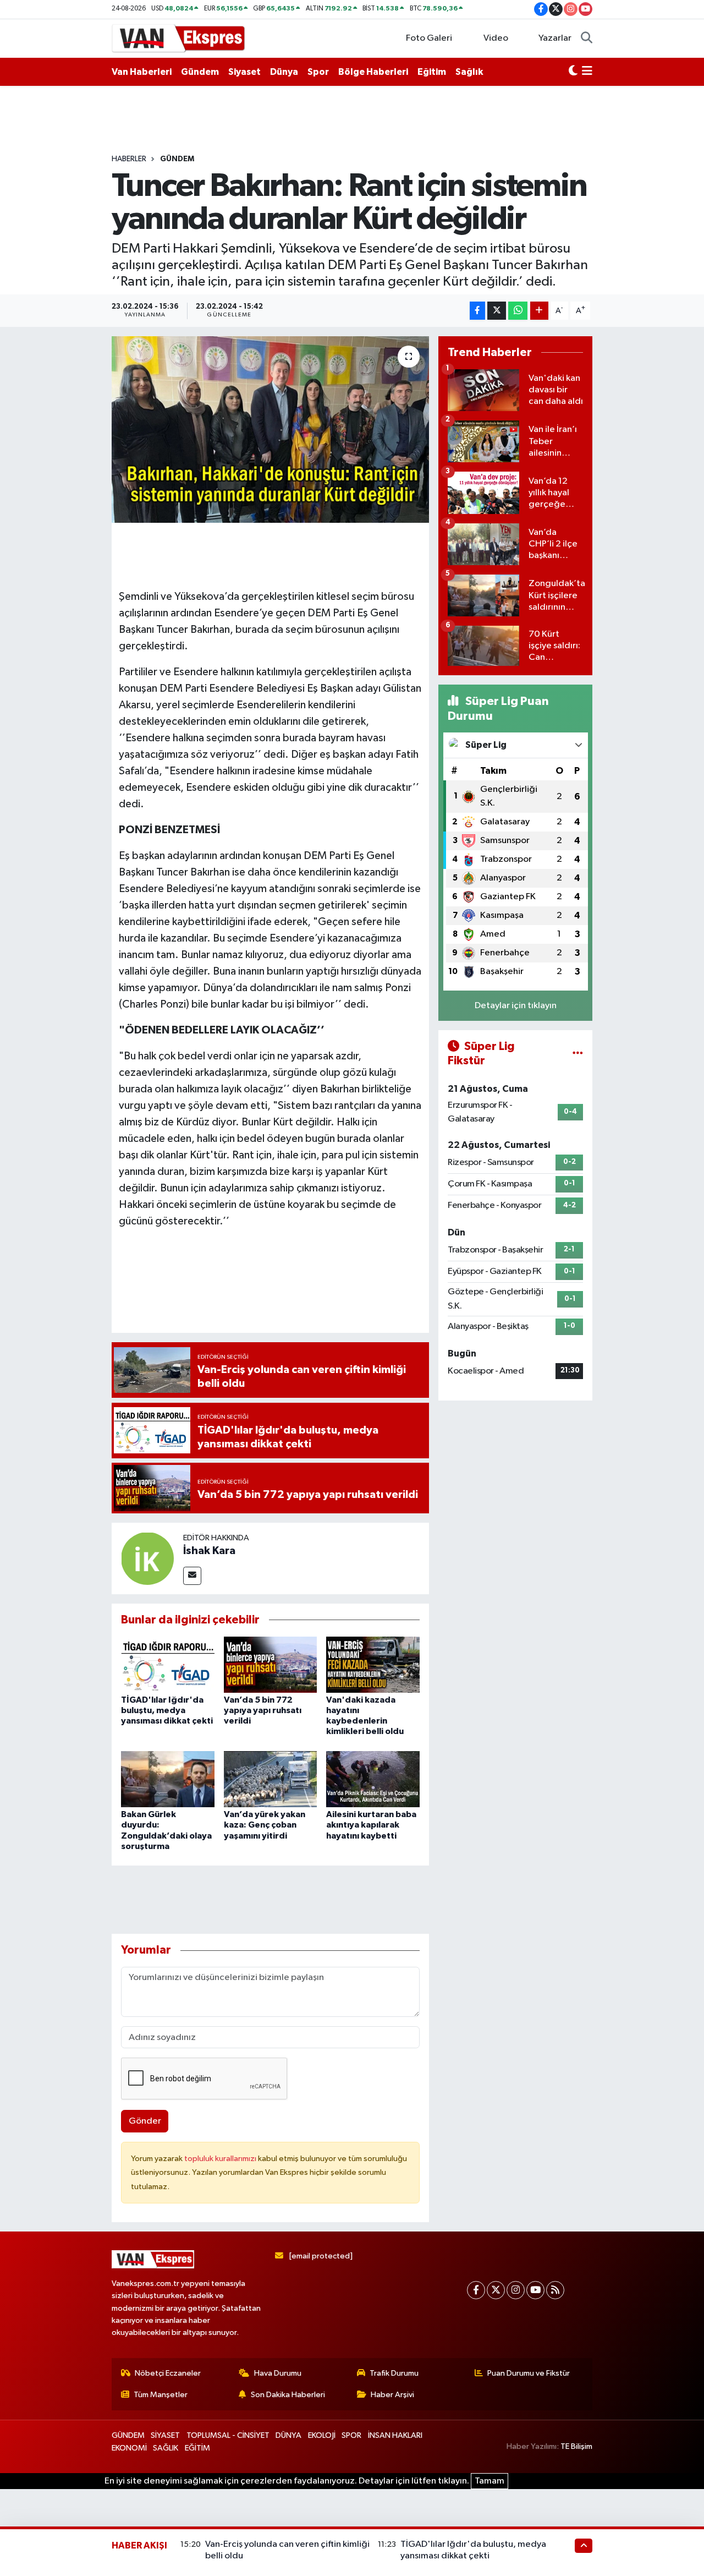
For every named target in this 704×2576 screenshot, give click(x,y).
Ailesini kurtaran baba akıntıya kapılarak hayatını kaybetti (371, 1825)
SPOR (351, 2435)
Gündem (200, 72)
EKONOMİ (129, 2448)
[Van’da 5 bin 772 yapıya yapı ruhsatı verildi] (271, 1664)
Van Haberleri (142, 72)
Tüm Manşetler (161, 2395)
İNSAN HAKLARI (395, 2435)
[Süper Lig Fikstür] (578, 1054)
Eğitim (432, 72)
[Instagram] (516, 2290)
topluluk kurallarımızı (221, 2159)
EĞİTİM (197, 2448)
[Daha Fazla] (539, 311)
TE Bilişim (576, 2446)
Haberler (129, 159)
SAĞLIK (166, 2448)
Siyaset (244, 72)
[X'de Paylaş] (497, 311)
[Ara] (587, 39)
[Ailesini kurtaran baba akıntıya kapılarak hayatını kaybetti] (373, 1779)
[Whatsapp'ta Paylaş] (518, 311)
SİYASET (165, 2435)
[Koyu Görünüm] (573, 72)
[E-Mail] (192, 1576)
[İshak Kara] (147, 1558)
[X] (496, 2290)
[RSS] (555, 2290)
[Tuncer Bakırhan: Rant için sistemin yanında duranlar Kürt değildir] (270, 429)
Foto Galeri (429, 38)
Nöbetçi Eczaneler (168, 2373)
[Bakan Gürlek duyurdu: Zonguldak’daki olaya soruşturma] (168, 1779)
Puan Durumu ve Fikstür (529, 2373)
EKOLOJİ (322, 2435)
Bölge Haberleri (373, 72)
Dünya (284, 72)
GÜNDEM (177, 159)
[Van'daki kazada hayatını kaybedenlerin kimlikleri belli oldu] (373, 1664)
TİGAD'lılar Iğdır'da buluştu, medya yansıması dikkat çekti (167, 1710)
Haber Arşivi (392, 2395)
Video (496, 38)
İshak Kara (209, 1551)
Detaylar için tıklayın (516, 1006)
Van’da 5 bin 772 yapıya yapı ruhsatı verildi (263, 1710)
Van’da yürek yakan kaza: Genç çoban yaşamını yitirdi (265, 1825)
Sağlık (469, 72)
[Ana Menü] (587, 72)
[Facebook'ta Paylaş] (477, 311)
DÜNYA (288, 2435)
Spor (318, 72)
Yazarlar (555, 38)
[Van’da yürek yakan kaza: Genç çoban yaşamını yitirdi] (271, 1779)
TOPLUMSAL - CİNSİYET (228, 2435)
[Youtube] (535, 2290)
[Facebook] (476, 2290)
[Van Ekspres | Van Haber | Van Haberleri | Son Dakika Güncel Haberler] (179, 38)
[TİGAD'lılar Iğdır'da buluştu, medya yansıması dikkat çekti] (168, 1664)
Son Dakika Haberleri (288, 2395)
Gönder (145, 2121)
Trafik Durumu (394, 2373)
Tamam (490, 2481)
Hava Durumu (278, 2373)
